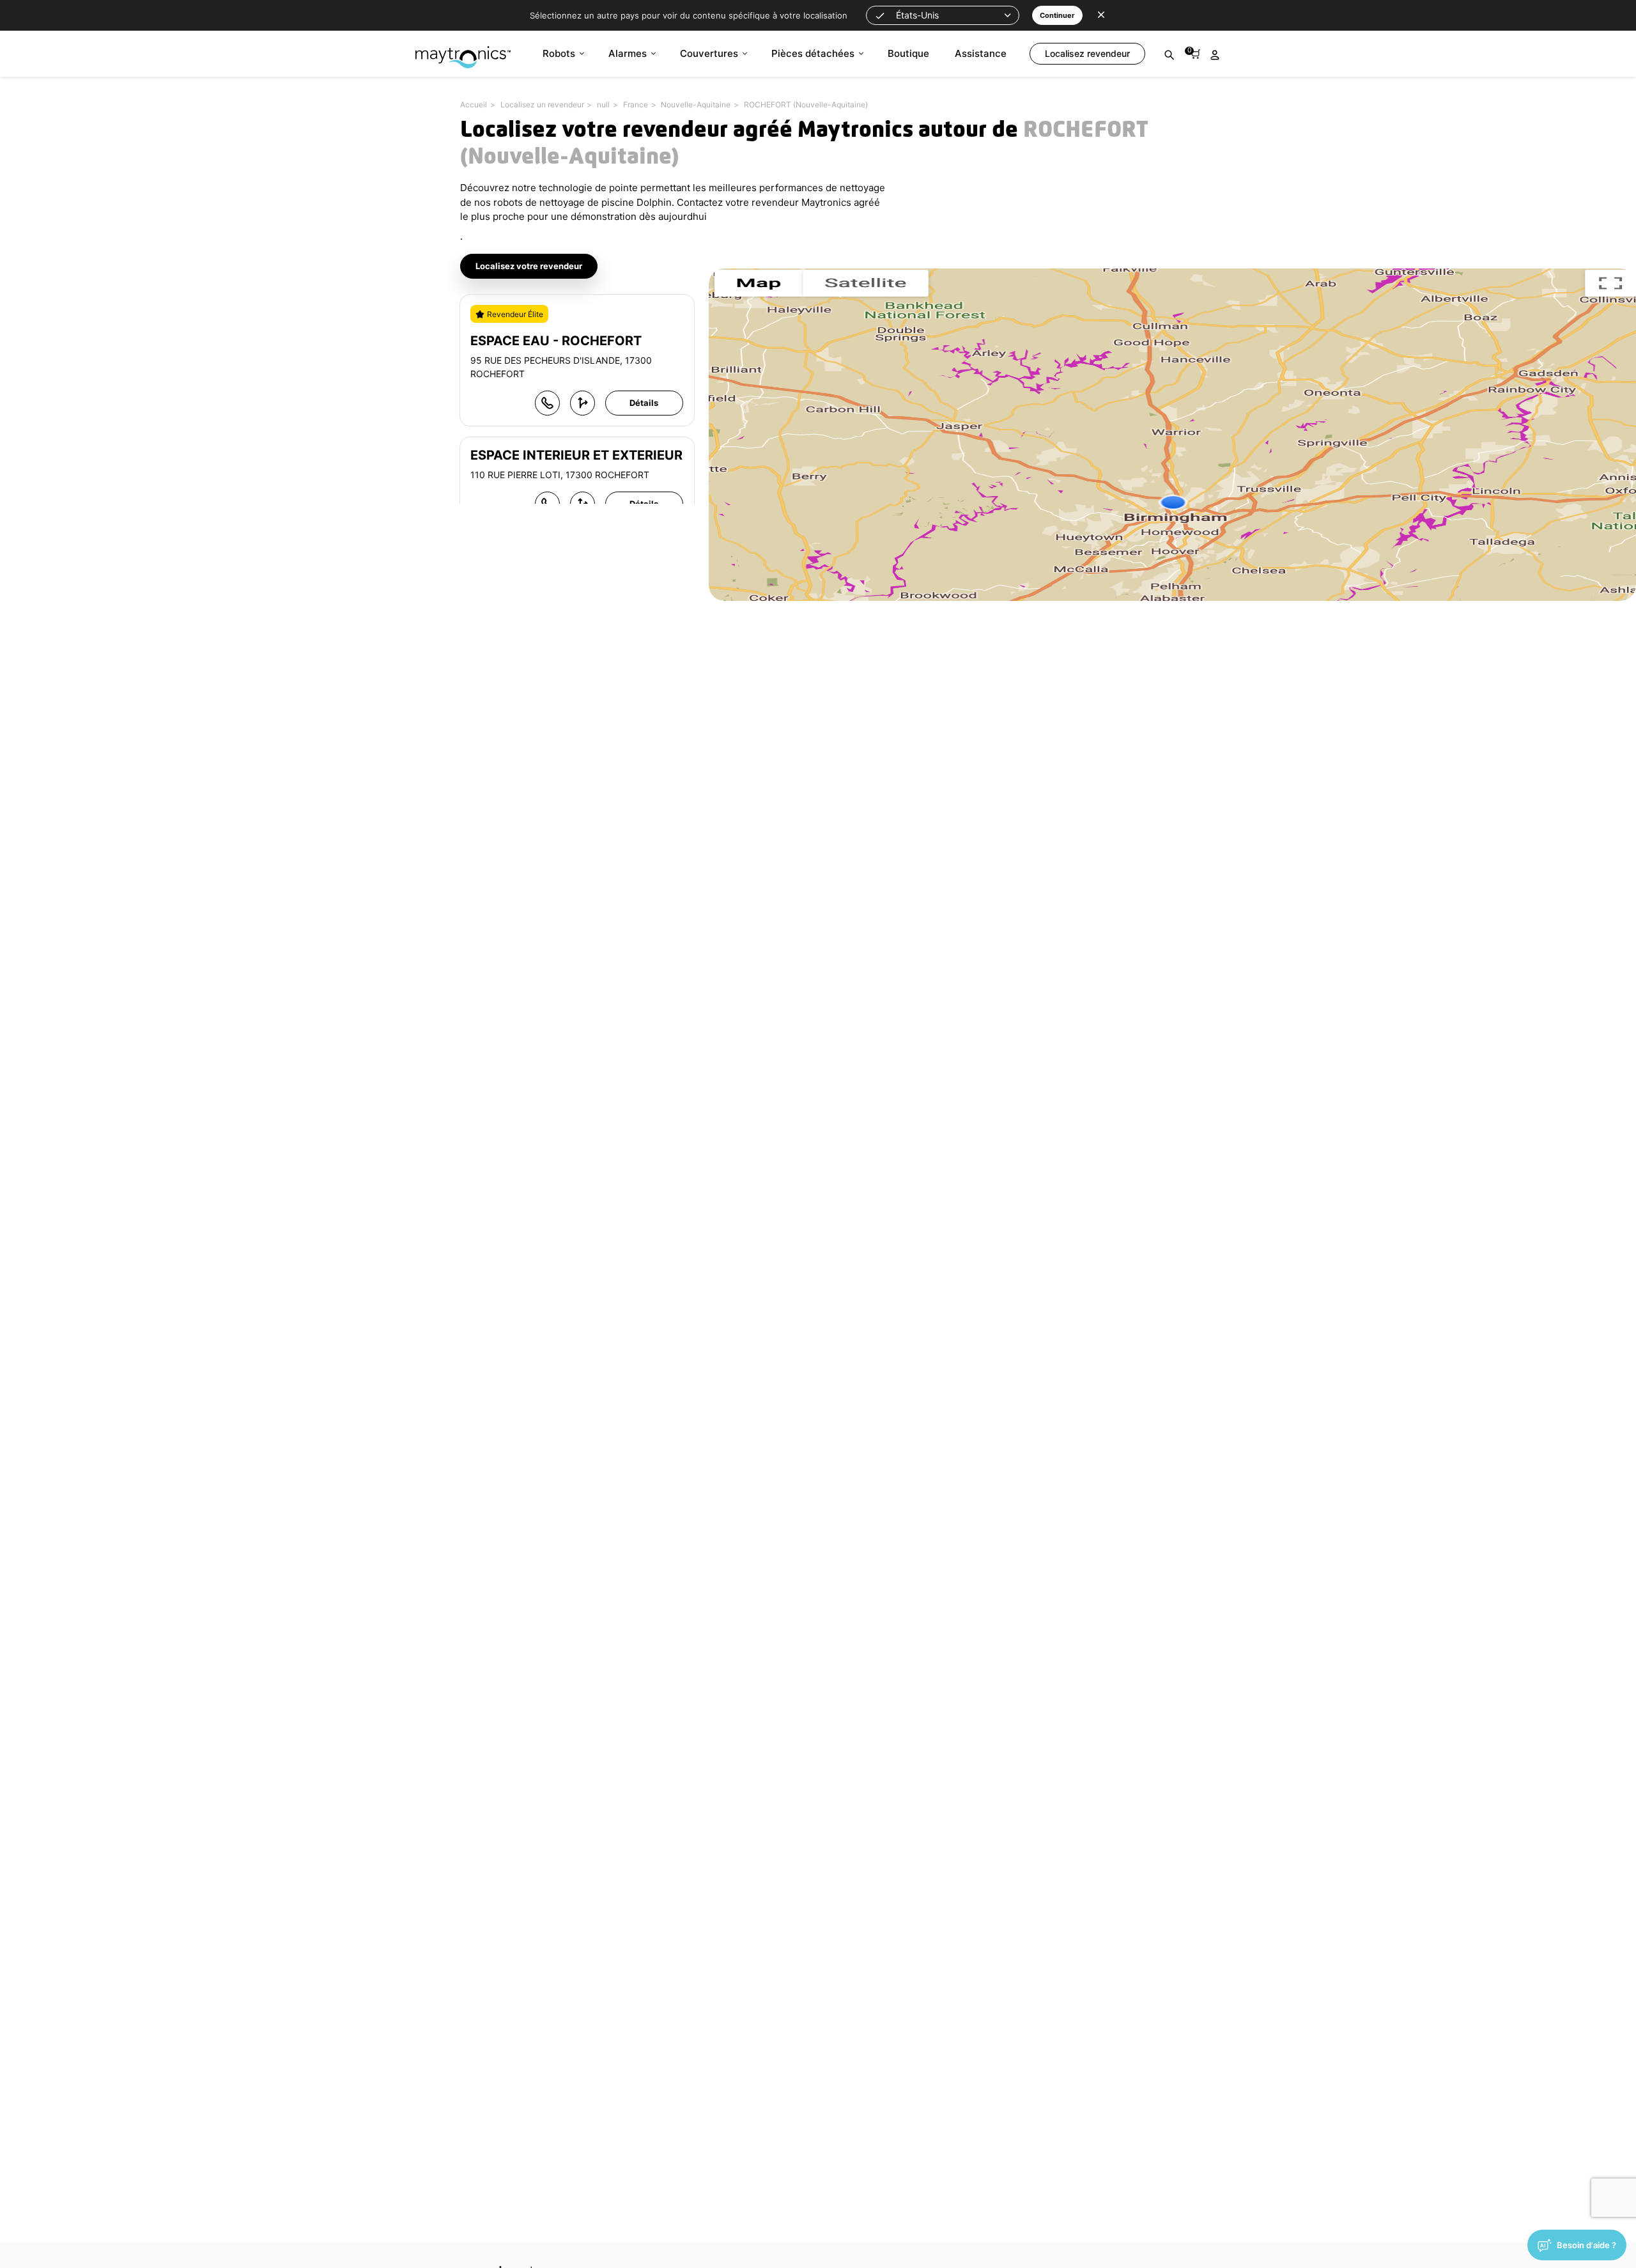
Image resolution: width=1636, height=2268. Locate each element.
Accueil (474, 105)
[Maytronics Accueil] (463, 51)
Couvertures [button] (709, 53)
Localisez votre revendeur (529, 266)
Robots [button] (559, 53)
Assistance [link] (981, 53)
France (636, 105)
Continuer (1057, 15)
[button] (943, 15)
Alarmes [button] (628, 53)
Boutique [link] (908, 53)
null (603, 105)
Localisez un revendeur (542, 105)
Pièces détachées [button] (813, 53)
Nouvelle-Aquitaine (696, 105)
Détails (644, 403)
